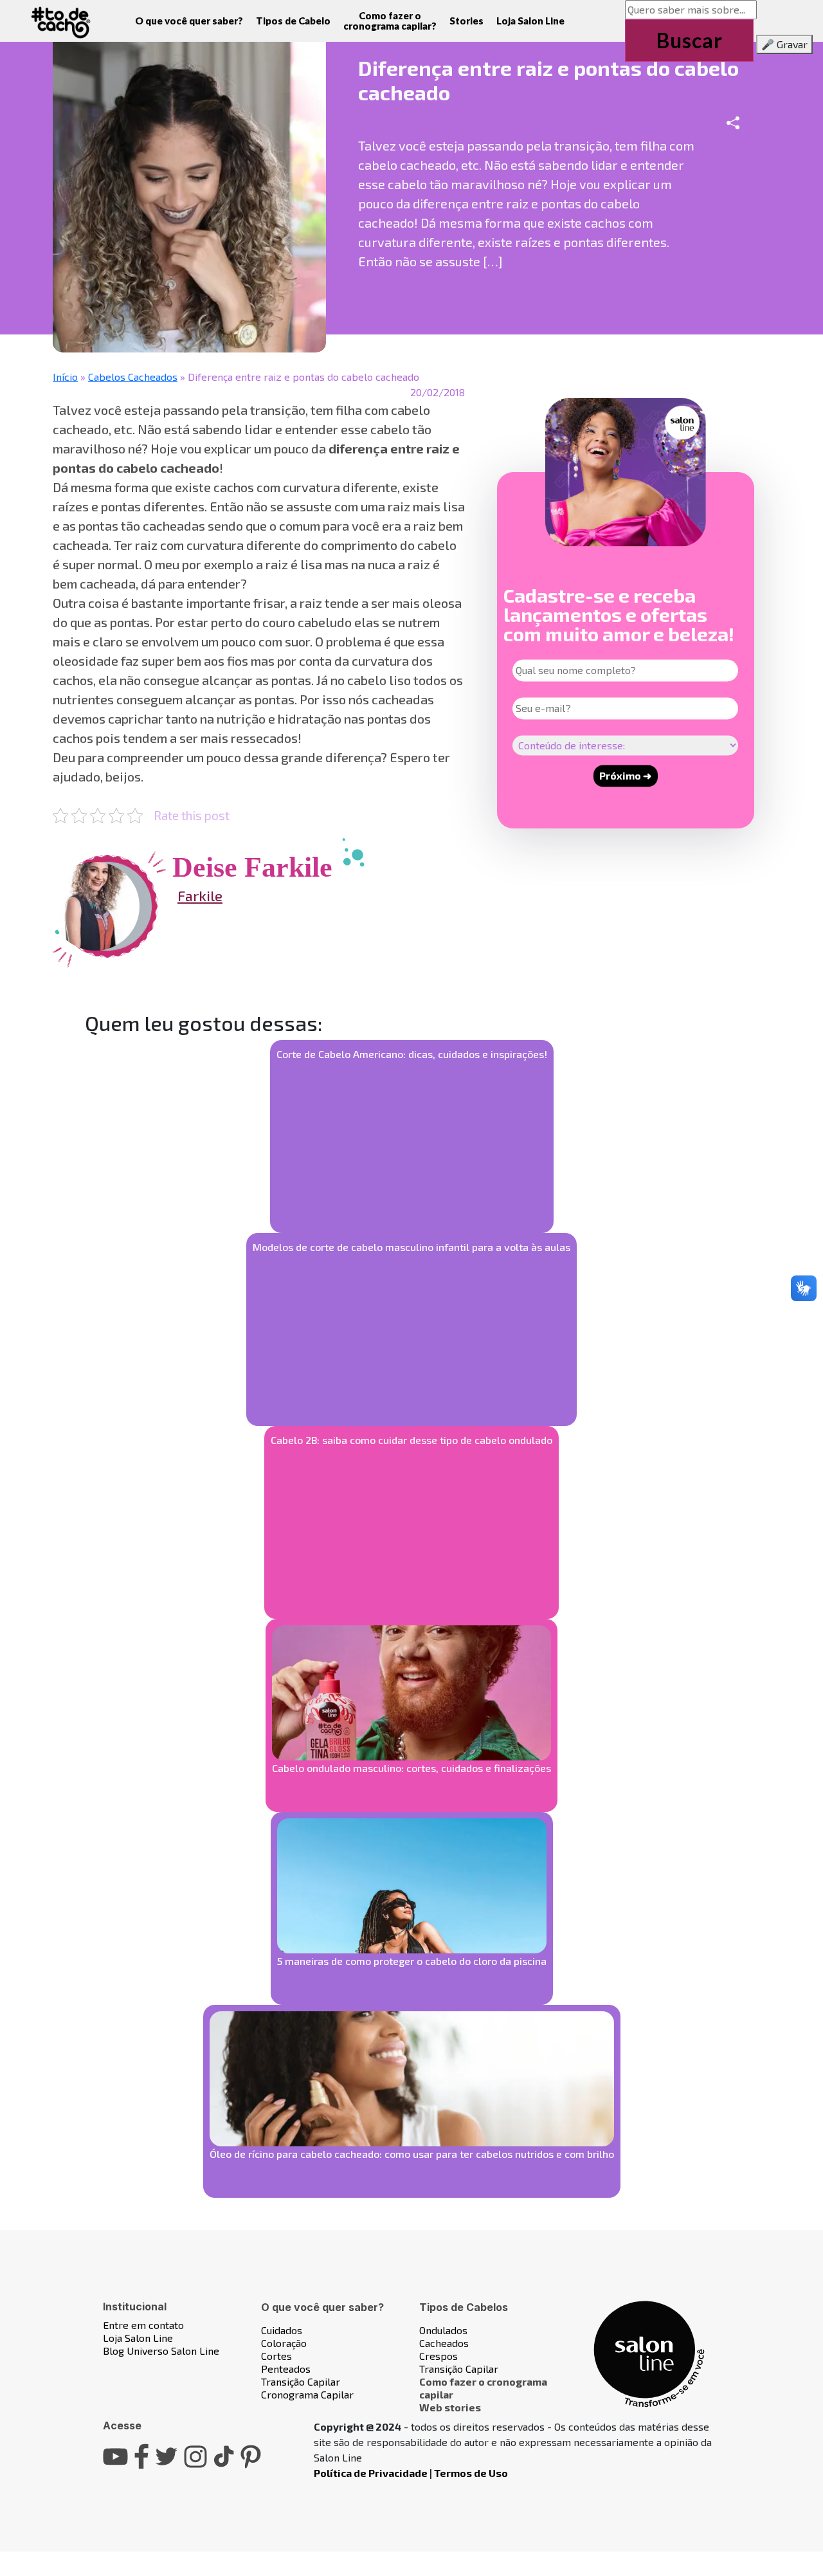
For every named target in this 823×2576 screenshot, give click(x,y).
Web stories (450, 2407)
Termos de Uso (471, 2473)
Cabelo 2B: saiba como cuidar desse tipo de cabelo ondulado (411, 1440)
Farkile (200, 895)
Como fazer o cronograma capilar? (390, 21)
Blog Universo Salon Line (161, 2351)
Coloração (284, 2343)
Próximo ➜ (625, 775)
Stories (466, 21)
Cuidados (282, 2330)
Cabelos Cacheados (133, 377)
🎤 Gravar (784, 44)
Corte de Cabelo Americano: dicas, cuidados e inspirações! (412, 1054)
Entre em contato (143, 2325)
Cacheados (444, 2343)
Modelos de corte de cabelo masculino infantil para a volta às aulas (411, 1247)
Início (65, 377)
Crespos (439, 2356)
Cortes (276, 2356)
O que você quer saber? (189, 21)
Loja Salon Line (530, 21)
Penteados (286, 2369)
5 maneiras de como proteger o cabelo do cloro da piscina (412, 1961)
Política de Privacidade (371, 2473)
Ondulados (443, 2330)
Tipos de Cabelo (293, 21)
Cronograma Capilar (307, 2394)
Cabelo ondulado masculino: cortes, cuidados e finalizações (411, 1768)
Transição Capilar (301, 2381)
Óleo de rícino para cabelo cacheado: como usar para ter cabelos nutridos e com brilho (412, 2154)
